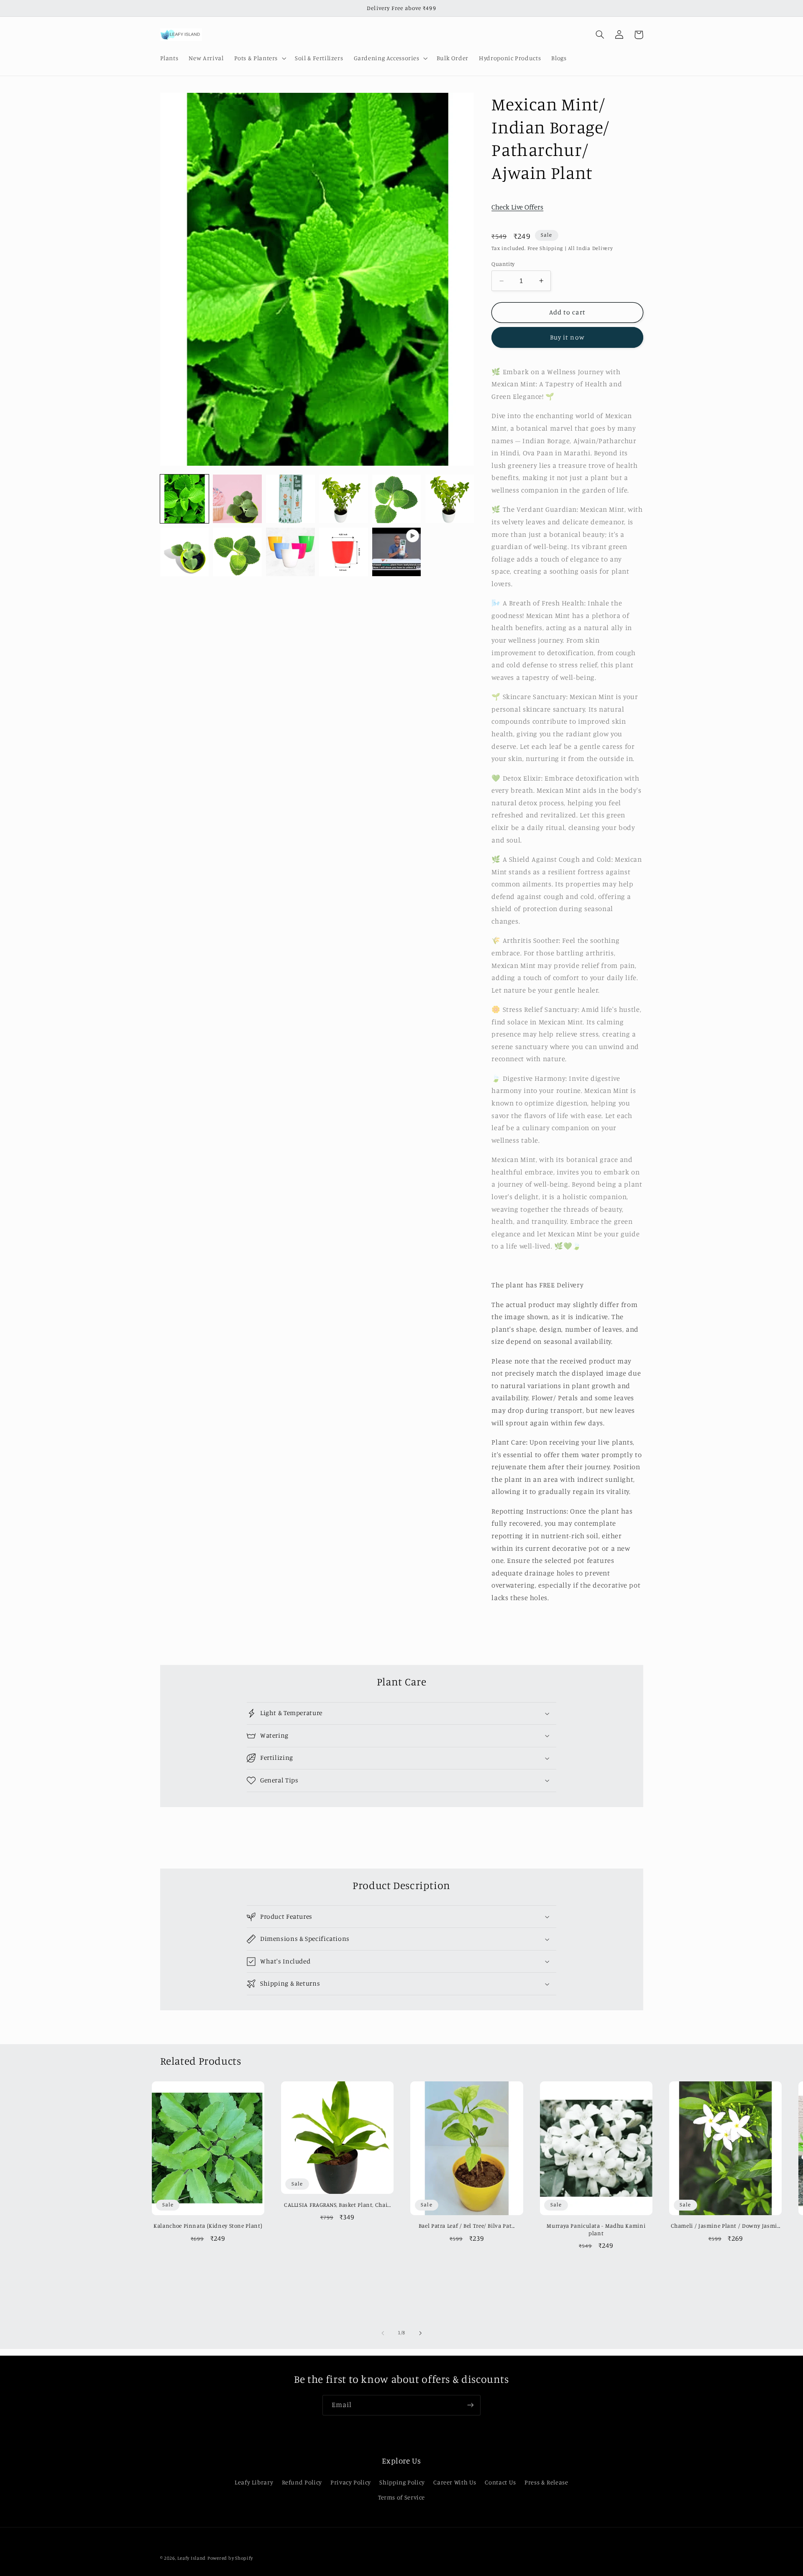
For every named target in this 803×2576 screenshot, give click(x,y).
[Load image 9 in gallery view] (290, 552)
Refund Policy (302, 2482)
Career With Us (455, 2482)
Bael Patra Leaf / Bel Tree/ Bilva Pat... (467, 2226)
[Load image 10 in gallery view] (343, 552)
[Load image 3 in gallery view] (290, 499)
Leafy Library (254, 2482)
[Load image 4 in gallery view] (343, 499)
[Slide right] (420, 2333)
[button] (259, 58)
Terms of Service (401, 2497)
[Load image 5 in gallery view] (396, 499)
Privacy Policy (351, 2482)
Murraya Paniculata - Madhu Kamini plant (596, 2229)
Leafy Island (192, 2558)
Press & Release (546, 2482)
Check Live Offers (517, 207)
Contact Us (500, 2482)
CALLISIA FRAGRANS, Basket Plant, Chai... (337, 2205)
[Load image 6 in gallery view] (450, 499)
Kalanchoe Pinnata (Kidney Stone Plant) (208, 2226)
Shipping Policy (402, 2482)
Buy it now (567, 337)
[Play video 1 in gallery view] (396, 552)
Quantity (503, 264)
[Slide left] (383, 2333)
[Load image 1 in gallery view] (184, 499)
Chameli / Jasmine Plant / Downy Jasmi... (726, 2226)
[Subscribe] (471, 2405)
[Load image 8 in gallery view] (237, 552)
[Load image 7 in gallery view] (184, 552)
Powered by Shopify (230, 2558)
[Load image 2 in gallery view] (237, 499)
